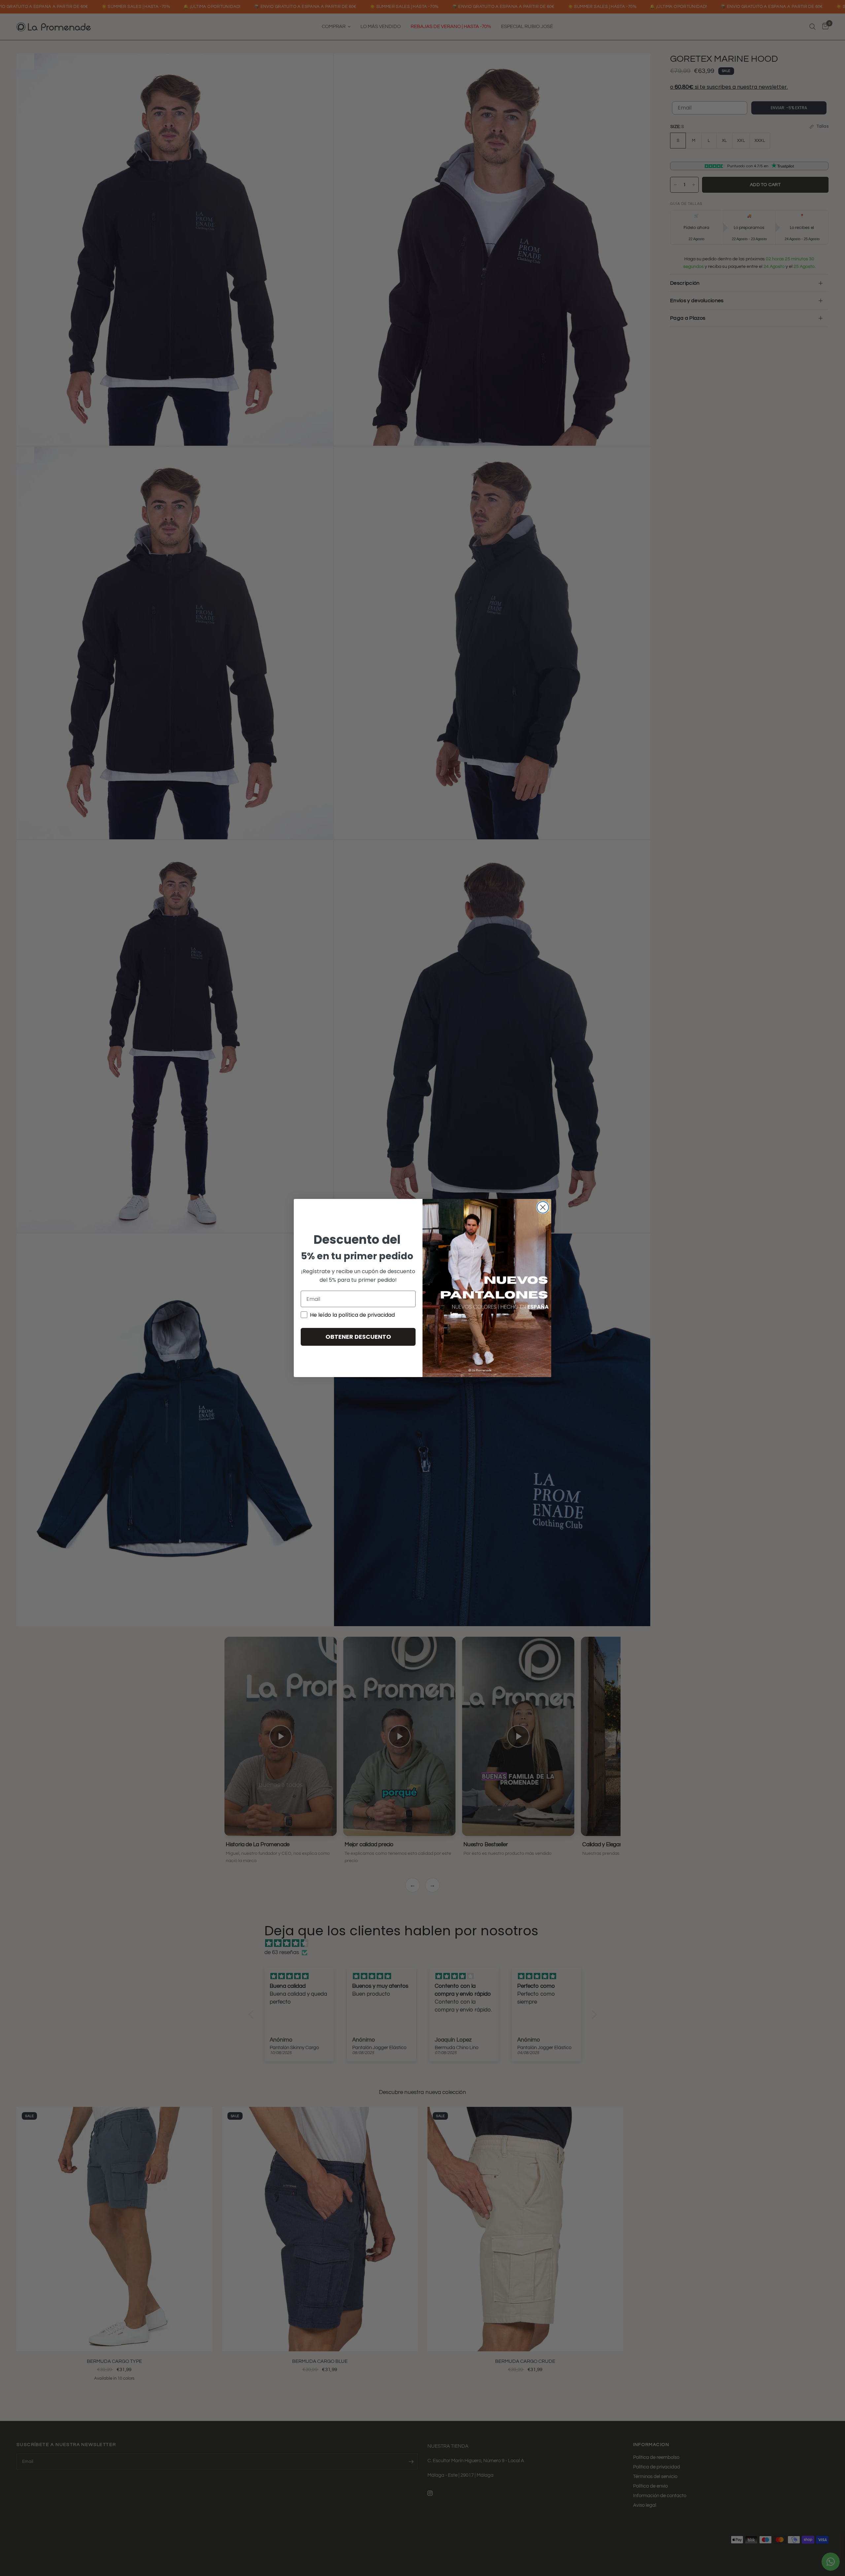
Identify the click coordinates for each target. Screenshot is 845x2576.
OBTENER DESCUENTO (358, 1337)
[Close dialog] (543, 1207)
